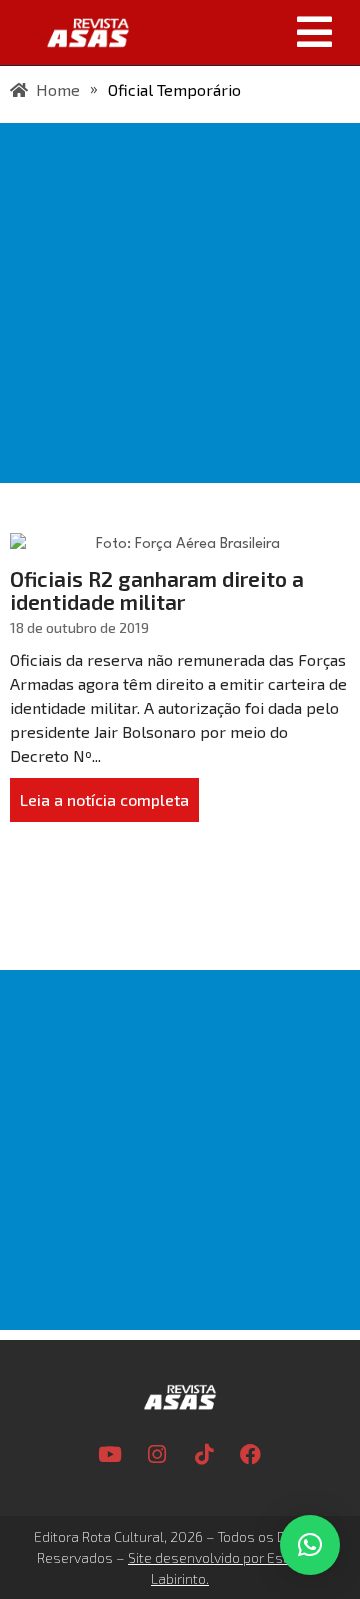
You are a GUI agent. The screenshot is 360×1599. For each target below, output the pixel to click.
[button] (252, 32)
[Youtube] (110, 1454)
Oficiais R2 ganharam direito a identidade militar (157, 590)
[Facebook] (251, 1454)
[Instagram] (157, 1454)
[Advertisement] (180, 303)
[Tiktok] (204, 1454)
